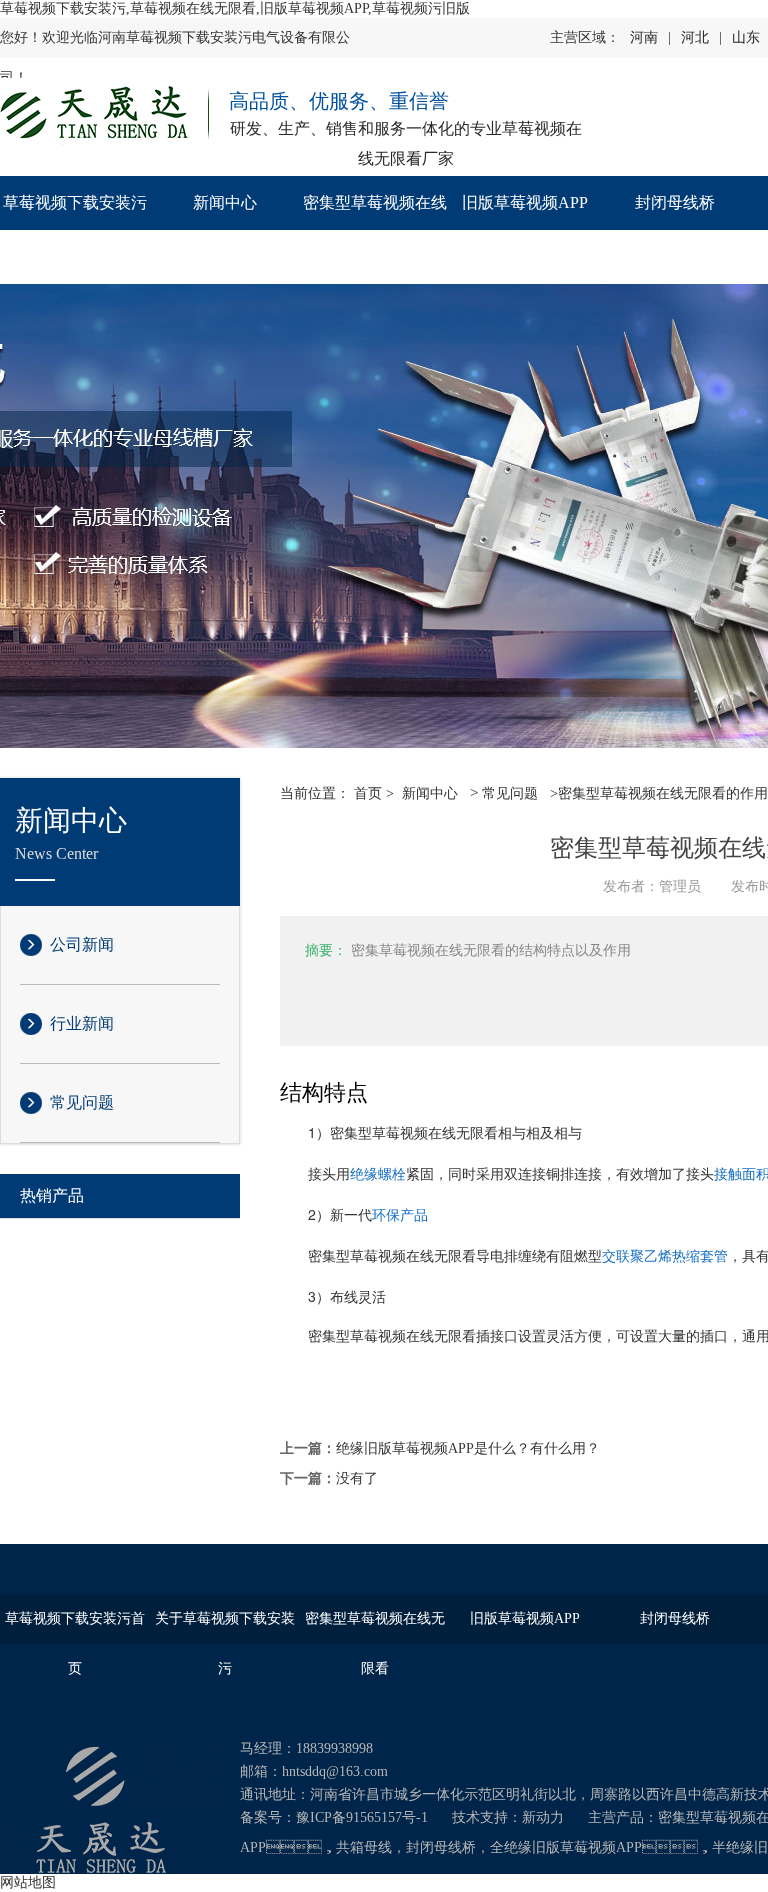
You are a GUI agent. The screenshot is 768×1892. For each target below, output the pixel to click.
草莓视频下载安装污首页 (75, 229)
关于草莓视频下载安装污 (225, 1643)
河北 (695, 37)
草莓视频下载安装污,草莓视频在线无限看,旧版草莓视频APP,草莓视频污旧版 (235, 8)
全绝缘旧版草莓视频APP (566, 1847)
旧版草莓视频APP (525, 202)
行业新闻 (82, 1023)
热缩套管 (700, 1256)
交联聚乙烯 (637, 1256)
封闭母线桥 (675, 202)
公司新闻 (82, 944)
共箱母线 (364, 1847)
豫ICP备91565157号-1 (362, 1817)
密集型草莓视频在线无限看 (375, 229)
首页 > (374, 793)
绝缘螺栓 (378, 1174)
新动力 (543, 1817)
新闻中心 (225, 202)
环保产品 (400, 1215)
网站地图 (28, 1882)
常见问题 (82, 1102)
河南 (644, 37)
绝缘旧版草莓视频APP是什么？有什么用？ (468, 1448)
